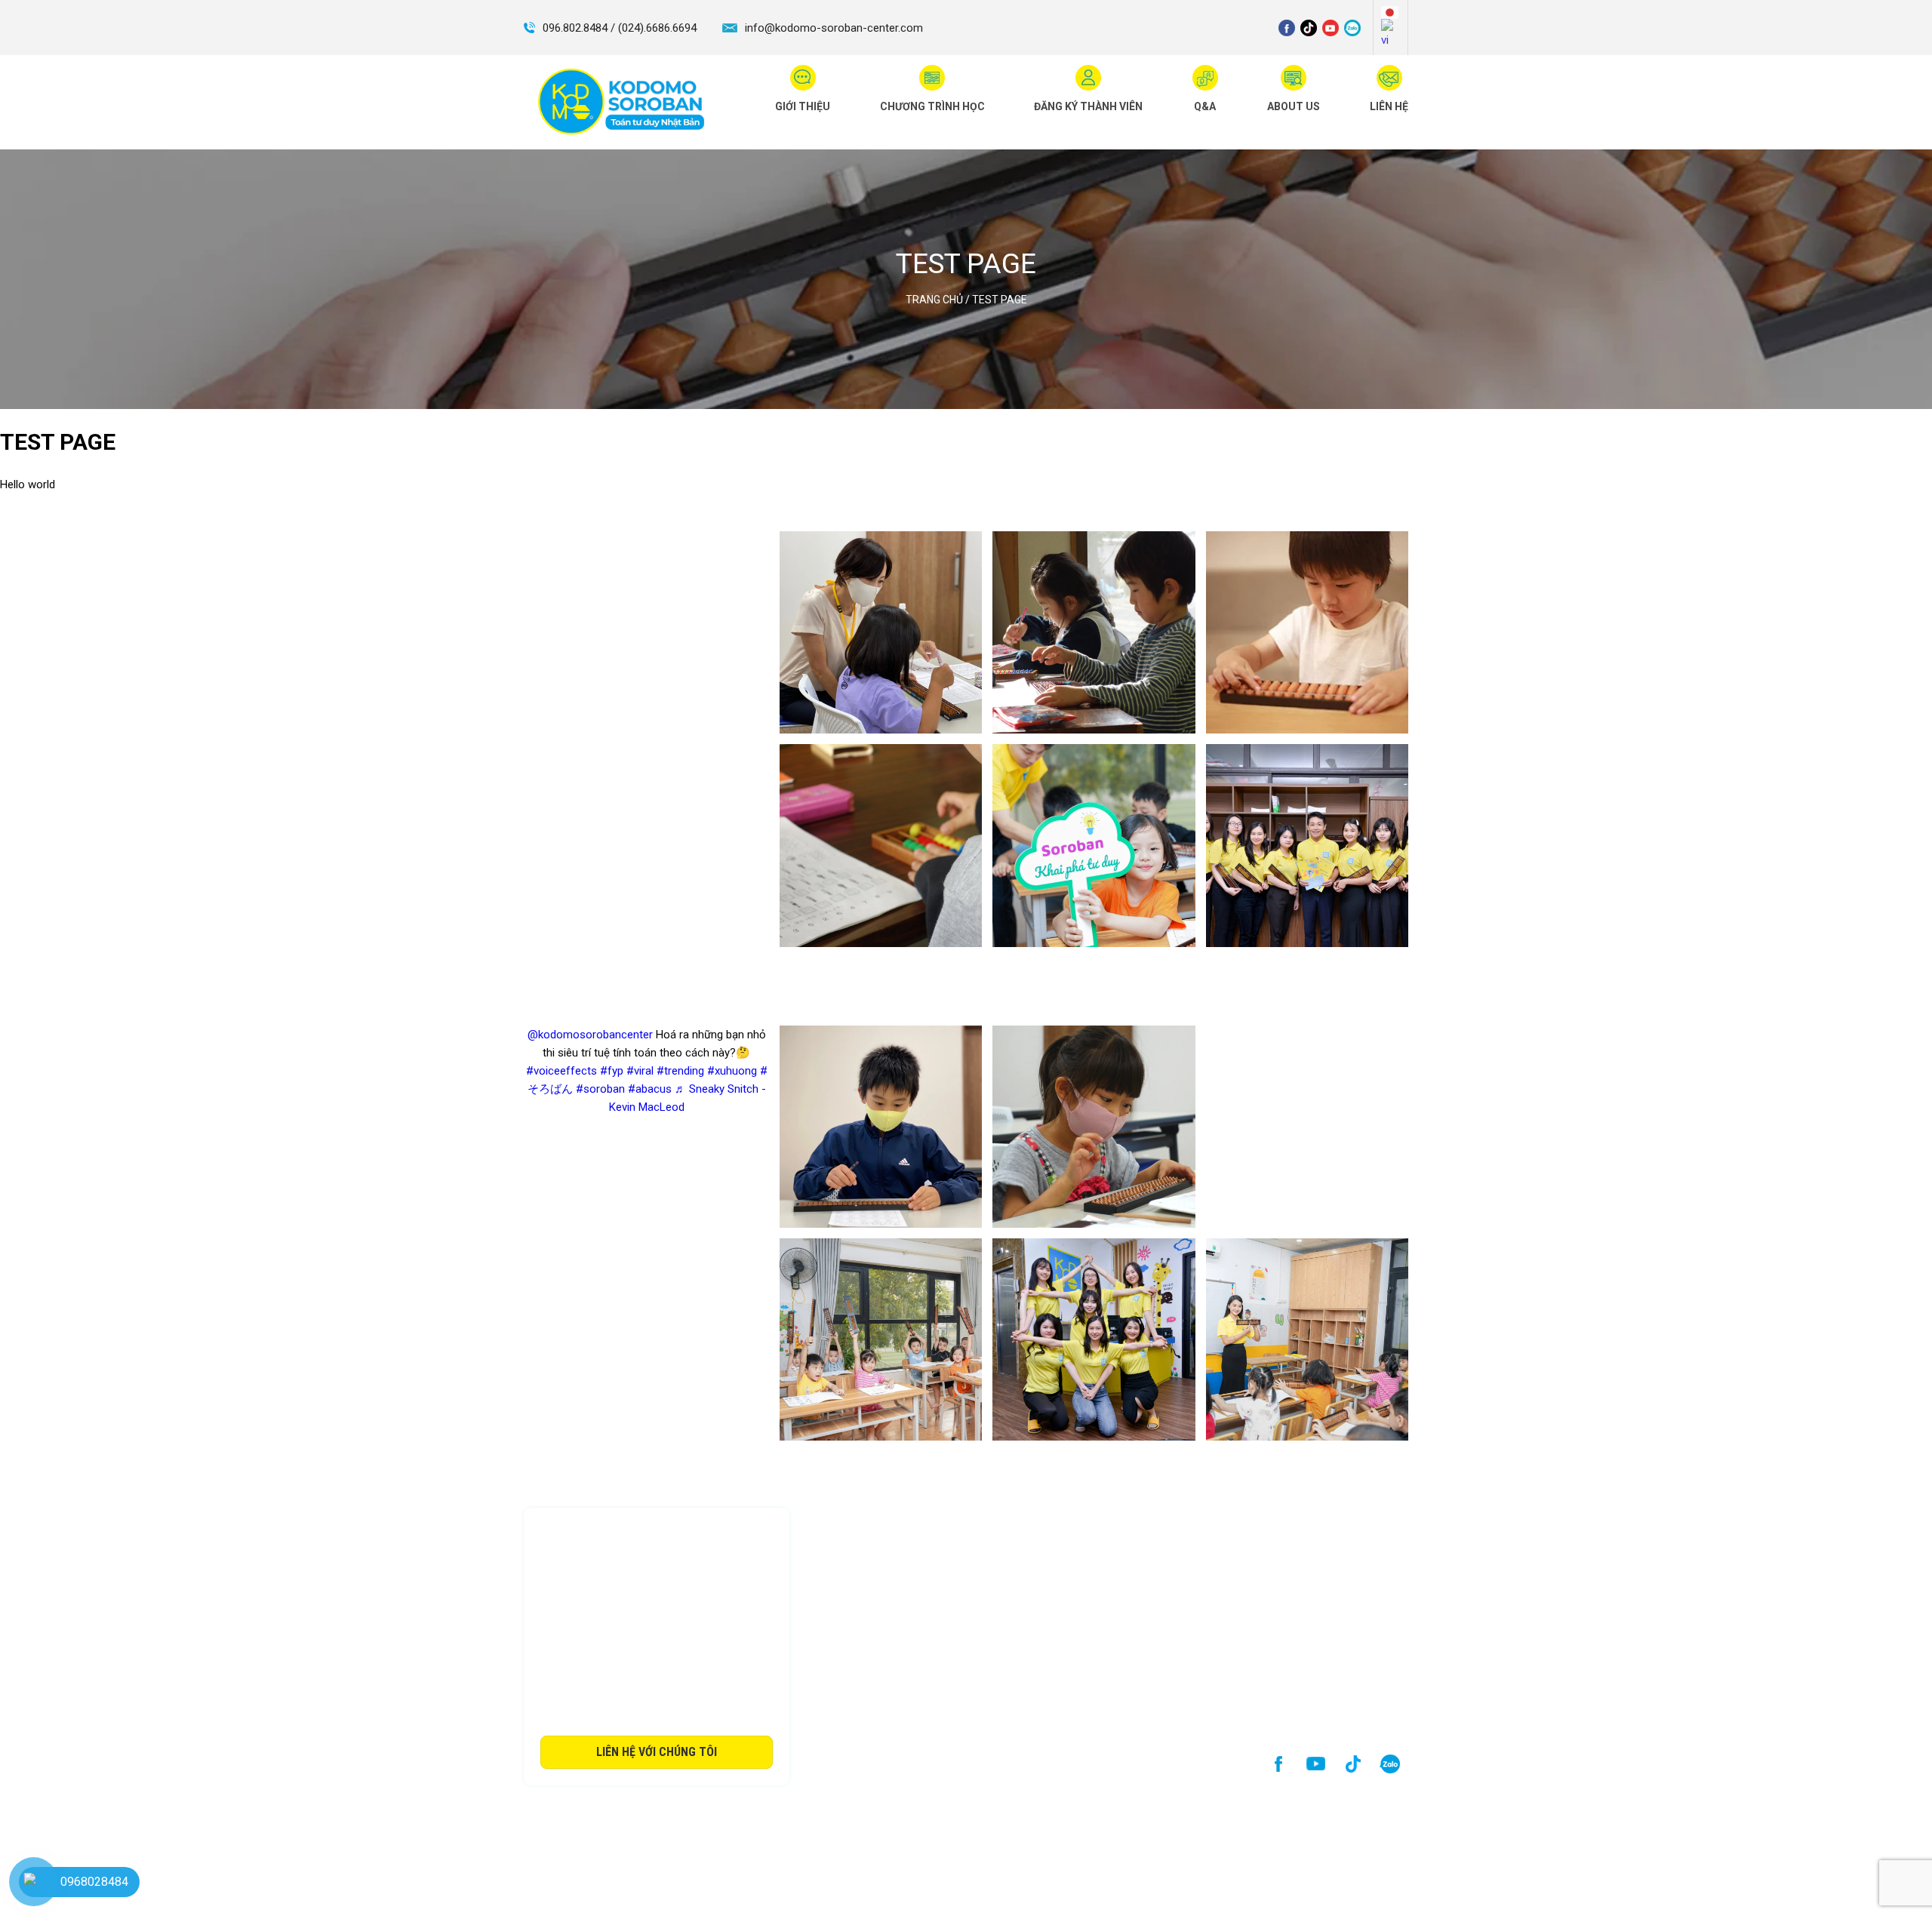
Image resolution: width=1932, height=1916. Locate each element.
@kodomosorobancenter (590, 1035)
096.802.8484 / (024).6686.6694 (620, 28)
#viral (640, 1071)
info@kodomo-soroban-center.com (834, 28)
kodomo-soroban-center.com (931, 1651)
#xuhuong (732, 1071)
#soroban (600, 1089)
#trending (680, 1071)
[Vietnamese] (1391, 34)
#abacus (650, 1089)
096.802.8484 (884, 1615)
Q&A (1184, 1513)
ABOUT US (1246, 1513)
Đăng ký (1012, 1513)
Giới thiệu (835, 1513)
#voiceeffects (561, 1071)
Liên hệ (1314, 1513)
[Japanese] (1391, 12)
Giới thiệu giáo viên (1102, 1513)
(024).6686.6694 (1022, 1615)
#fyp (612, 1071)
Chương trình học (925, 1513)
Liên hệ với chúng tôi (657, 1752)
